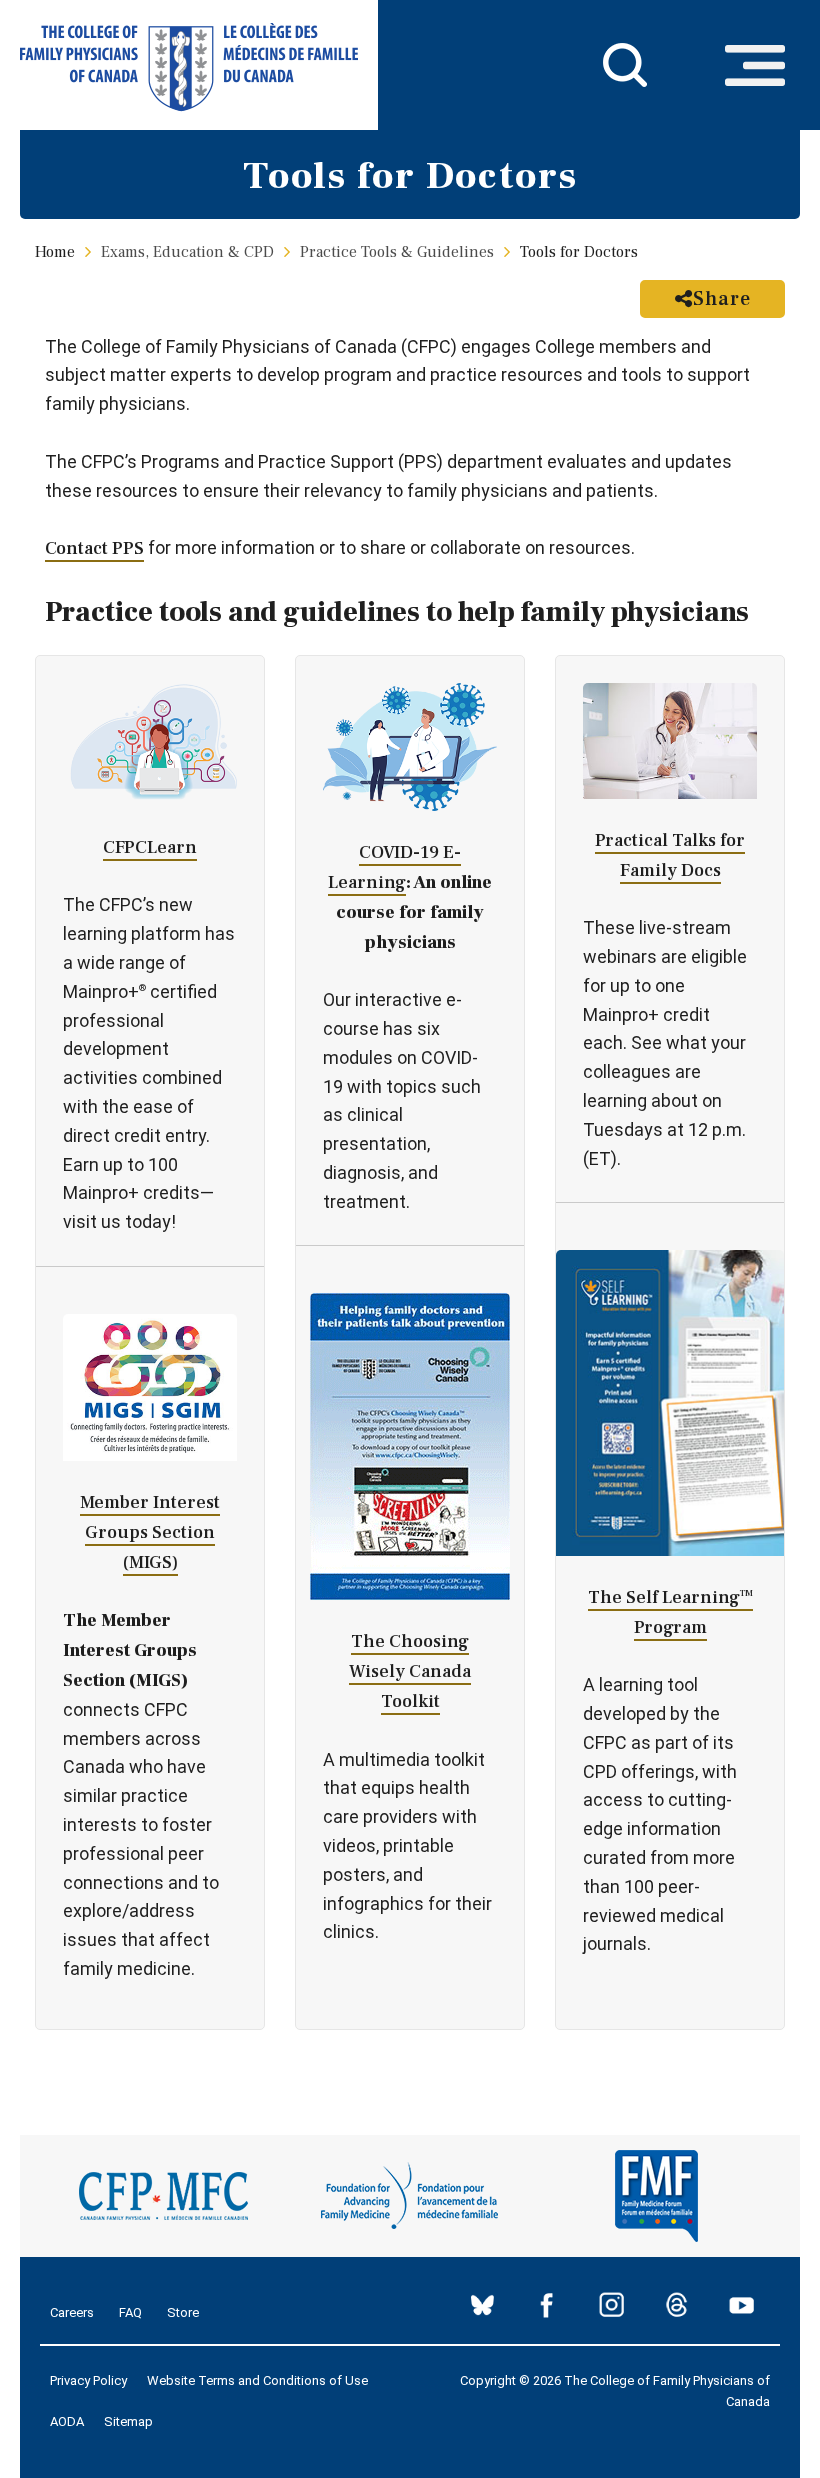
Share (722, 299)
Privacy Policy (88, 2380)
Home (55, 252)
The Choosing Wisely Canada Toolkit (410, 1671)
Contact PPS (94, 548)
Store (183, 2312)
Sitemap (128, 2421)
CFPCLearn (150, 847)
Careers (72, 2312)
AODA (67, 2421)
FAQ (130, 2312)
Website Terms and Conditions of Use (257, 2380)
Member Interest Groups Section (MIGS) (150, 1532)
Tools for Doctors (579, 252)
